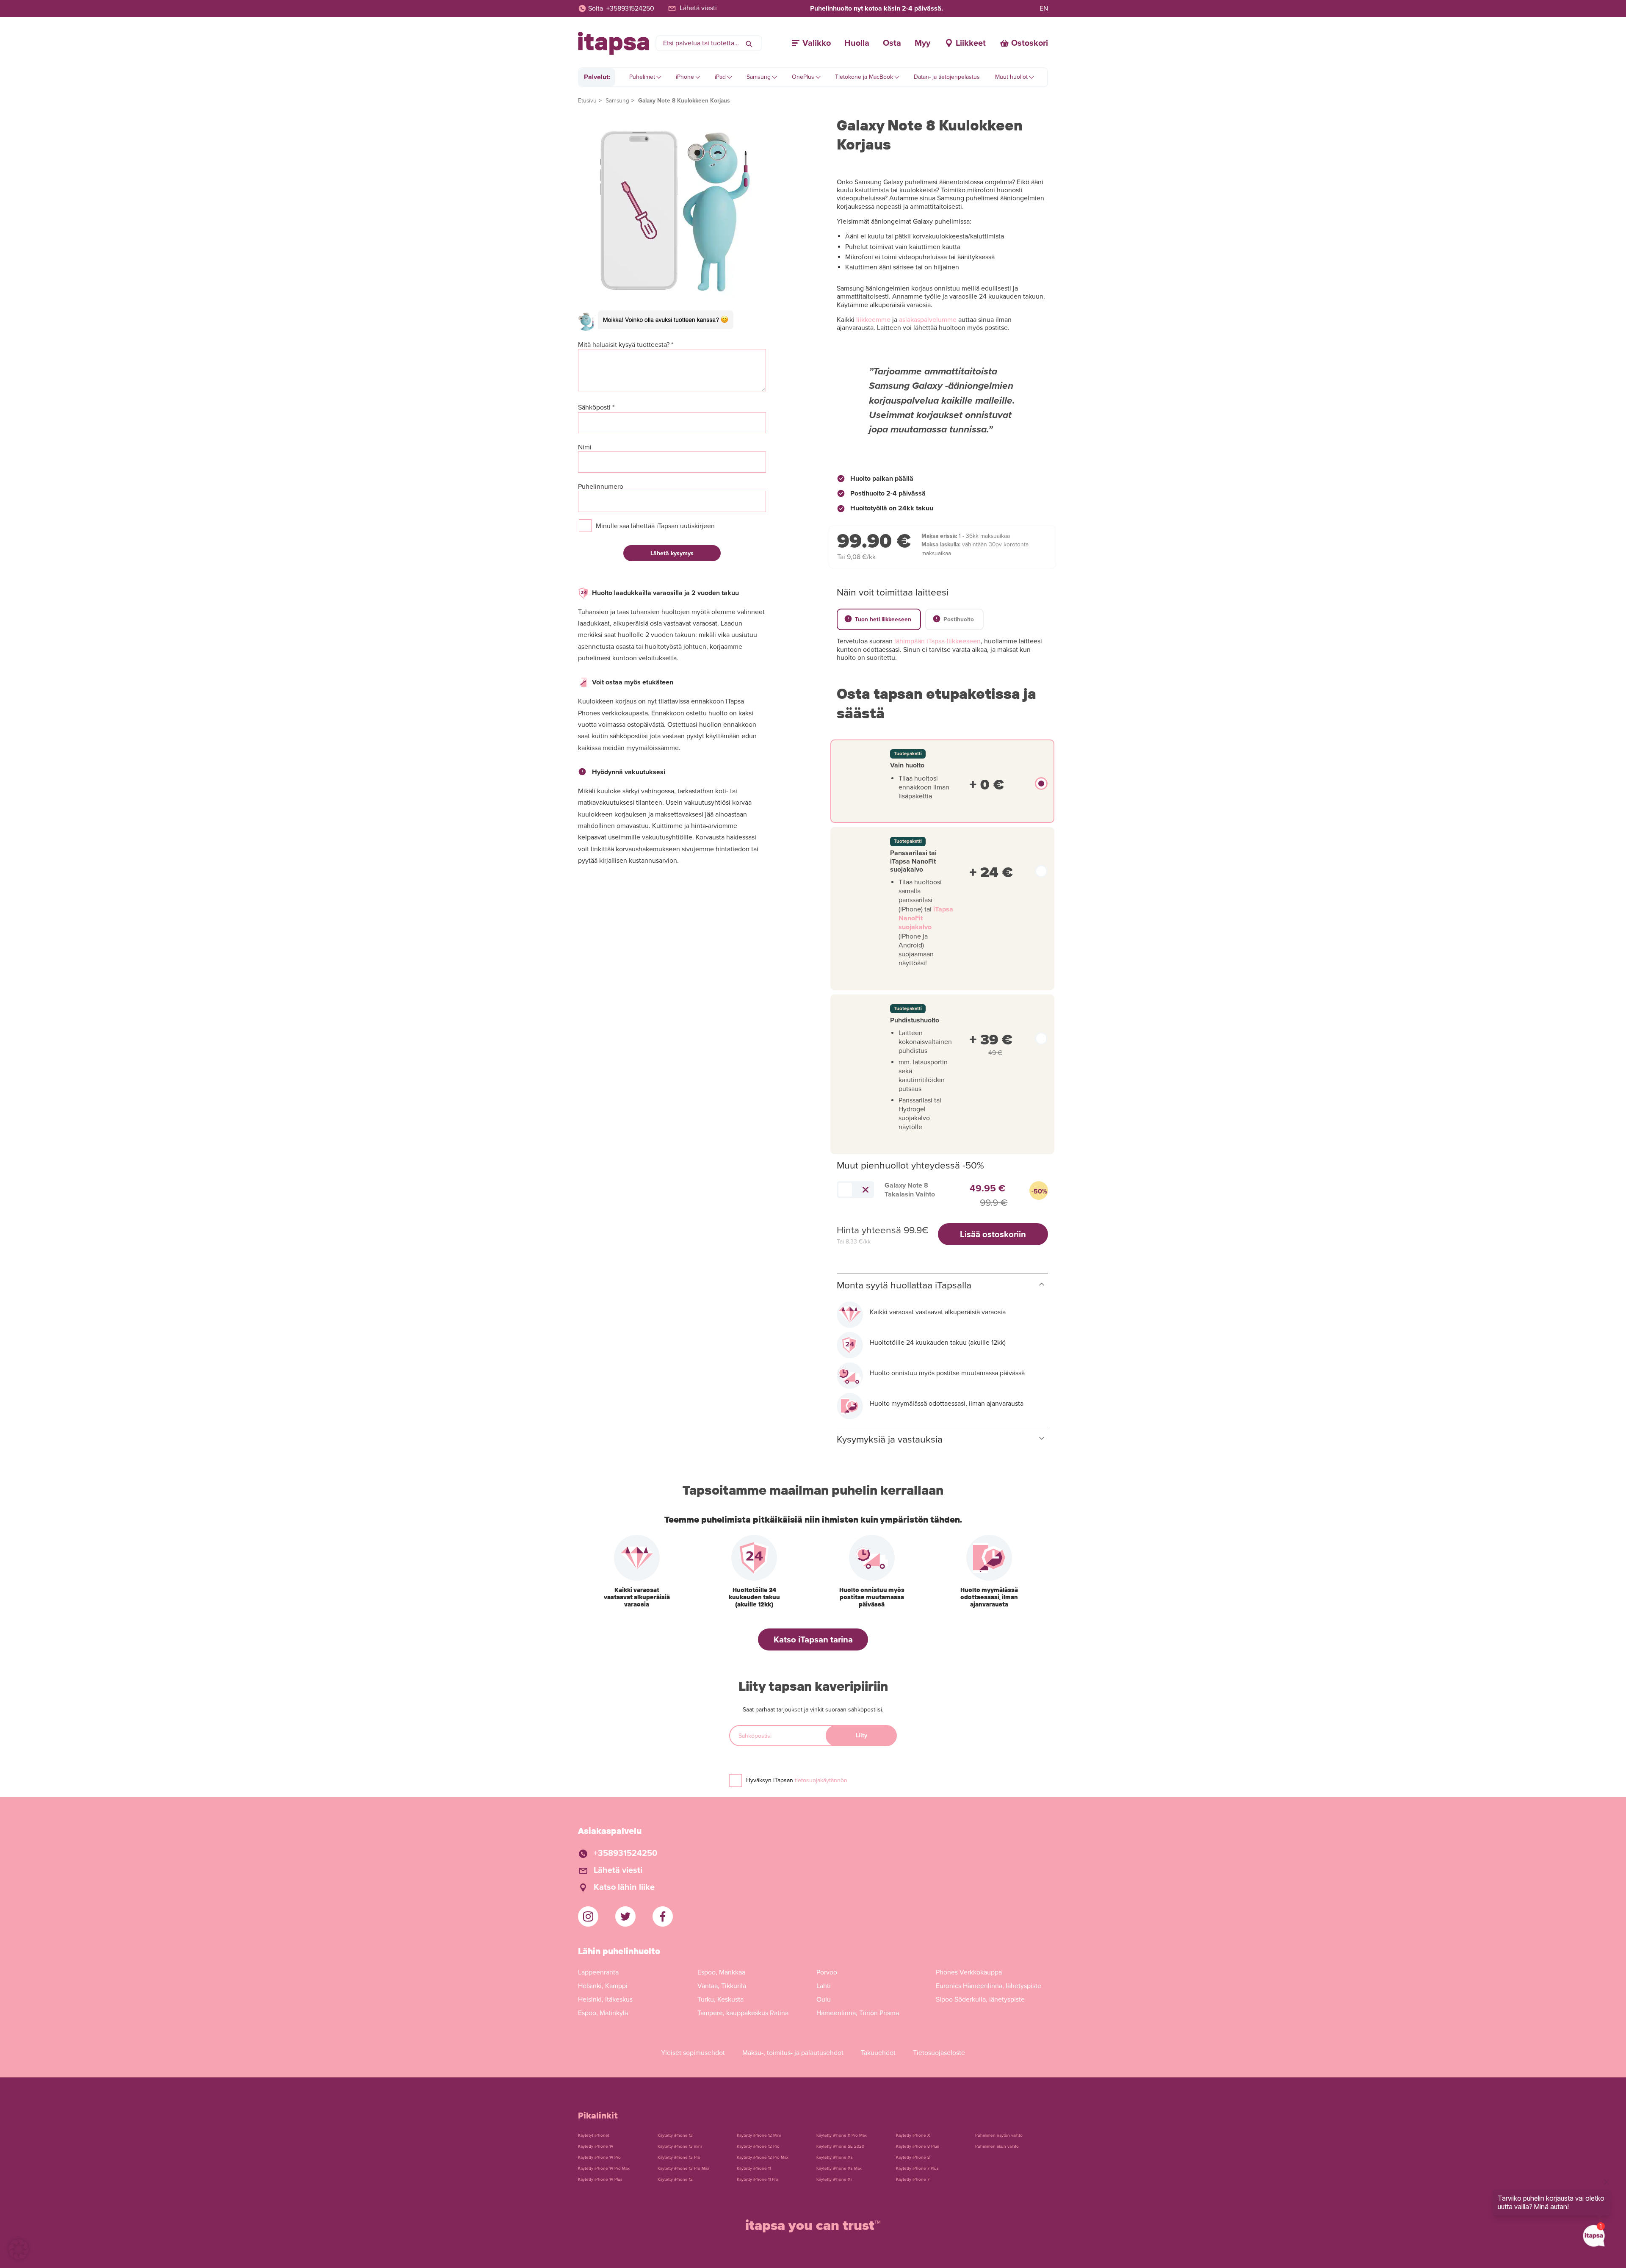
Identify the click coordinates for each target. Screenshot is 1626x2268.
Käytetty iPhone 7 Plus (917, 2168)
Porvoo (827, 1972)
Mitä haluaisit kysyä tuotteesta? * (626, 345)
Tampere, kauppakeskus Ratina (743, 2013)
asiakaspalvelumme (928, 320)
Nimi (585, 447)
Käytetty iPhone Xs (835, 2157)
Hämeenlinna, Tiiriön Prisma (858, 2013)
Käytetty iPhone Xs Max (839, 2168)
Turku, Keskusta (720, 1999)
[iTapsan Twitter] (625, 1916)
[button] (19, 2249)
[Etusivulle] (614, 43)
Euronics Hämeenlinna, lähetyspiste (989, 1986)
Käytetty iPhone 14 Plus (600, 2179)
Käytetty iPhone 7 (913, 2179)
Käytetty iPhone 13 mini (680, 2146)
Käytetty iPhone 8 (913, 2157)
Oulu (824, 1999)
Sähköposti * (596, 408)
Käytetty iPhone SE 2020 (840, 2146)
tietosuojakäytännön (821, 1780)
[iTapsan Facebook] (663, 1916)
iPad (720, 77)
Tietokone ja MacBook (864, 77)
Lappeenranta (598, 1972)
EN (1044, 8)
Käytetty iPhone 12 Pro (758, 2146)
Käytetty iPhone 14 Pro (599, 2157)
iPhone (685, 77)
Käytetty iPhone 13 (675, 2135)
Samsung (759, 77)
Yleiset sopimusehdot (693, 2053)
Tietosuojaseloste (939, 2053)
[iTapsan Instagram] (588, 1916)
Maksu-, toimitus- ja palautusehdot (793, 2053)
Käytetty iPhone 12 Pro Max (763, 2157)
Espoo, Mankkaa (721, 1972)
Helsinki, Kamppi (603, 1986)
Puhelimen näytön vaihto (999, 2135)
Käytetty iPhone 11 (754, 2168)
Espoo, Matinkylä (603, 2013)
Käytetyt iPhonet (594, 2135)
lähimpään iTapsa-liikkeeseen (937, 641)
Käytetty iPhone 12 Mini (759, 2135)
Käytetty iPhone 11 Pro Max (842, 2135)
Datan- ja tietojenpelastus (947, 77)
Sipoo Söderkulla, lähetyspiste (980, 1999)
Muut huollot (1011, 77)
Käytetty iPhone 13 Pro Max (683, 2168)
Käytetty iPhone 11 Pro (758, 2179)
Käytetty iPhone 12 (675, 2179)
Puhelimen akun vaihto (997, 2146)
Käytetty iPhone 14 (596, 2146)
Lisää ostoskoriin (993, 1234)
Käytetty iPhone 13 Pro (679, 2157)
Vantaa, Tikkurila (722, 1986)
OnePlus (803, 77)
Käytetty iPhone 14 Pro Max (604, 2168)
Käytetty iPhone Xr (834, 2179)
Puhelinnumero (601, 487)
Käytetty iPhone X (913, 2135)
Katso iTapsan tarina (813, 1640)
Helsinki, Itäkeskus (605, 1999)
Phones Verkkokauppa (969, 1972)
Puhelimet (642, 77)
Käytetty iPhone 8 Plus (918, 2146)
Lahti (824, 1986)
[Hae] (749, 43)
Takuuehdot (878, 2053)
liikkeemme (873, 320)
